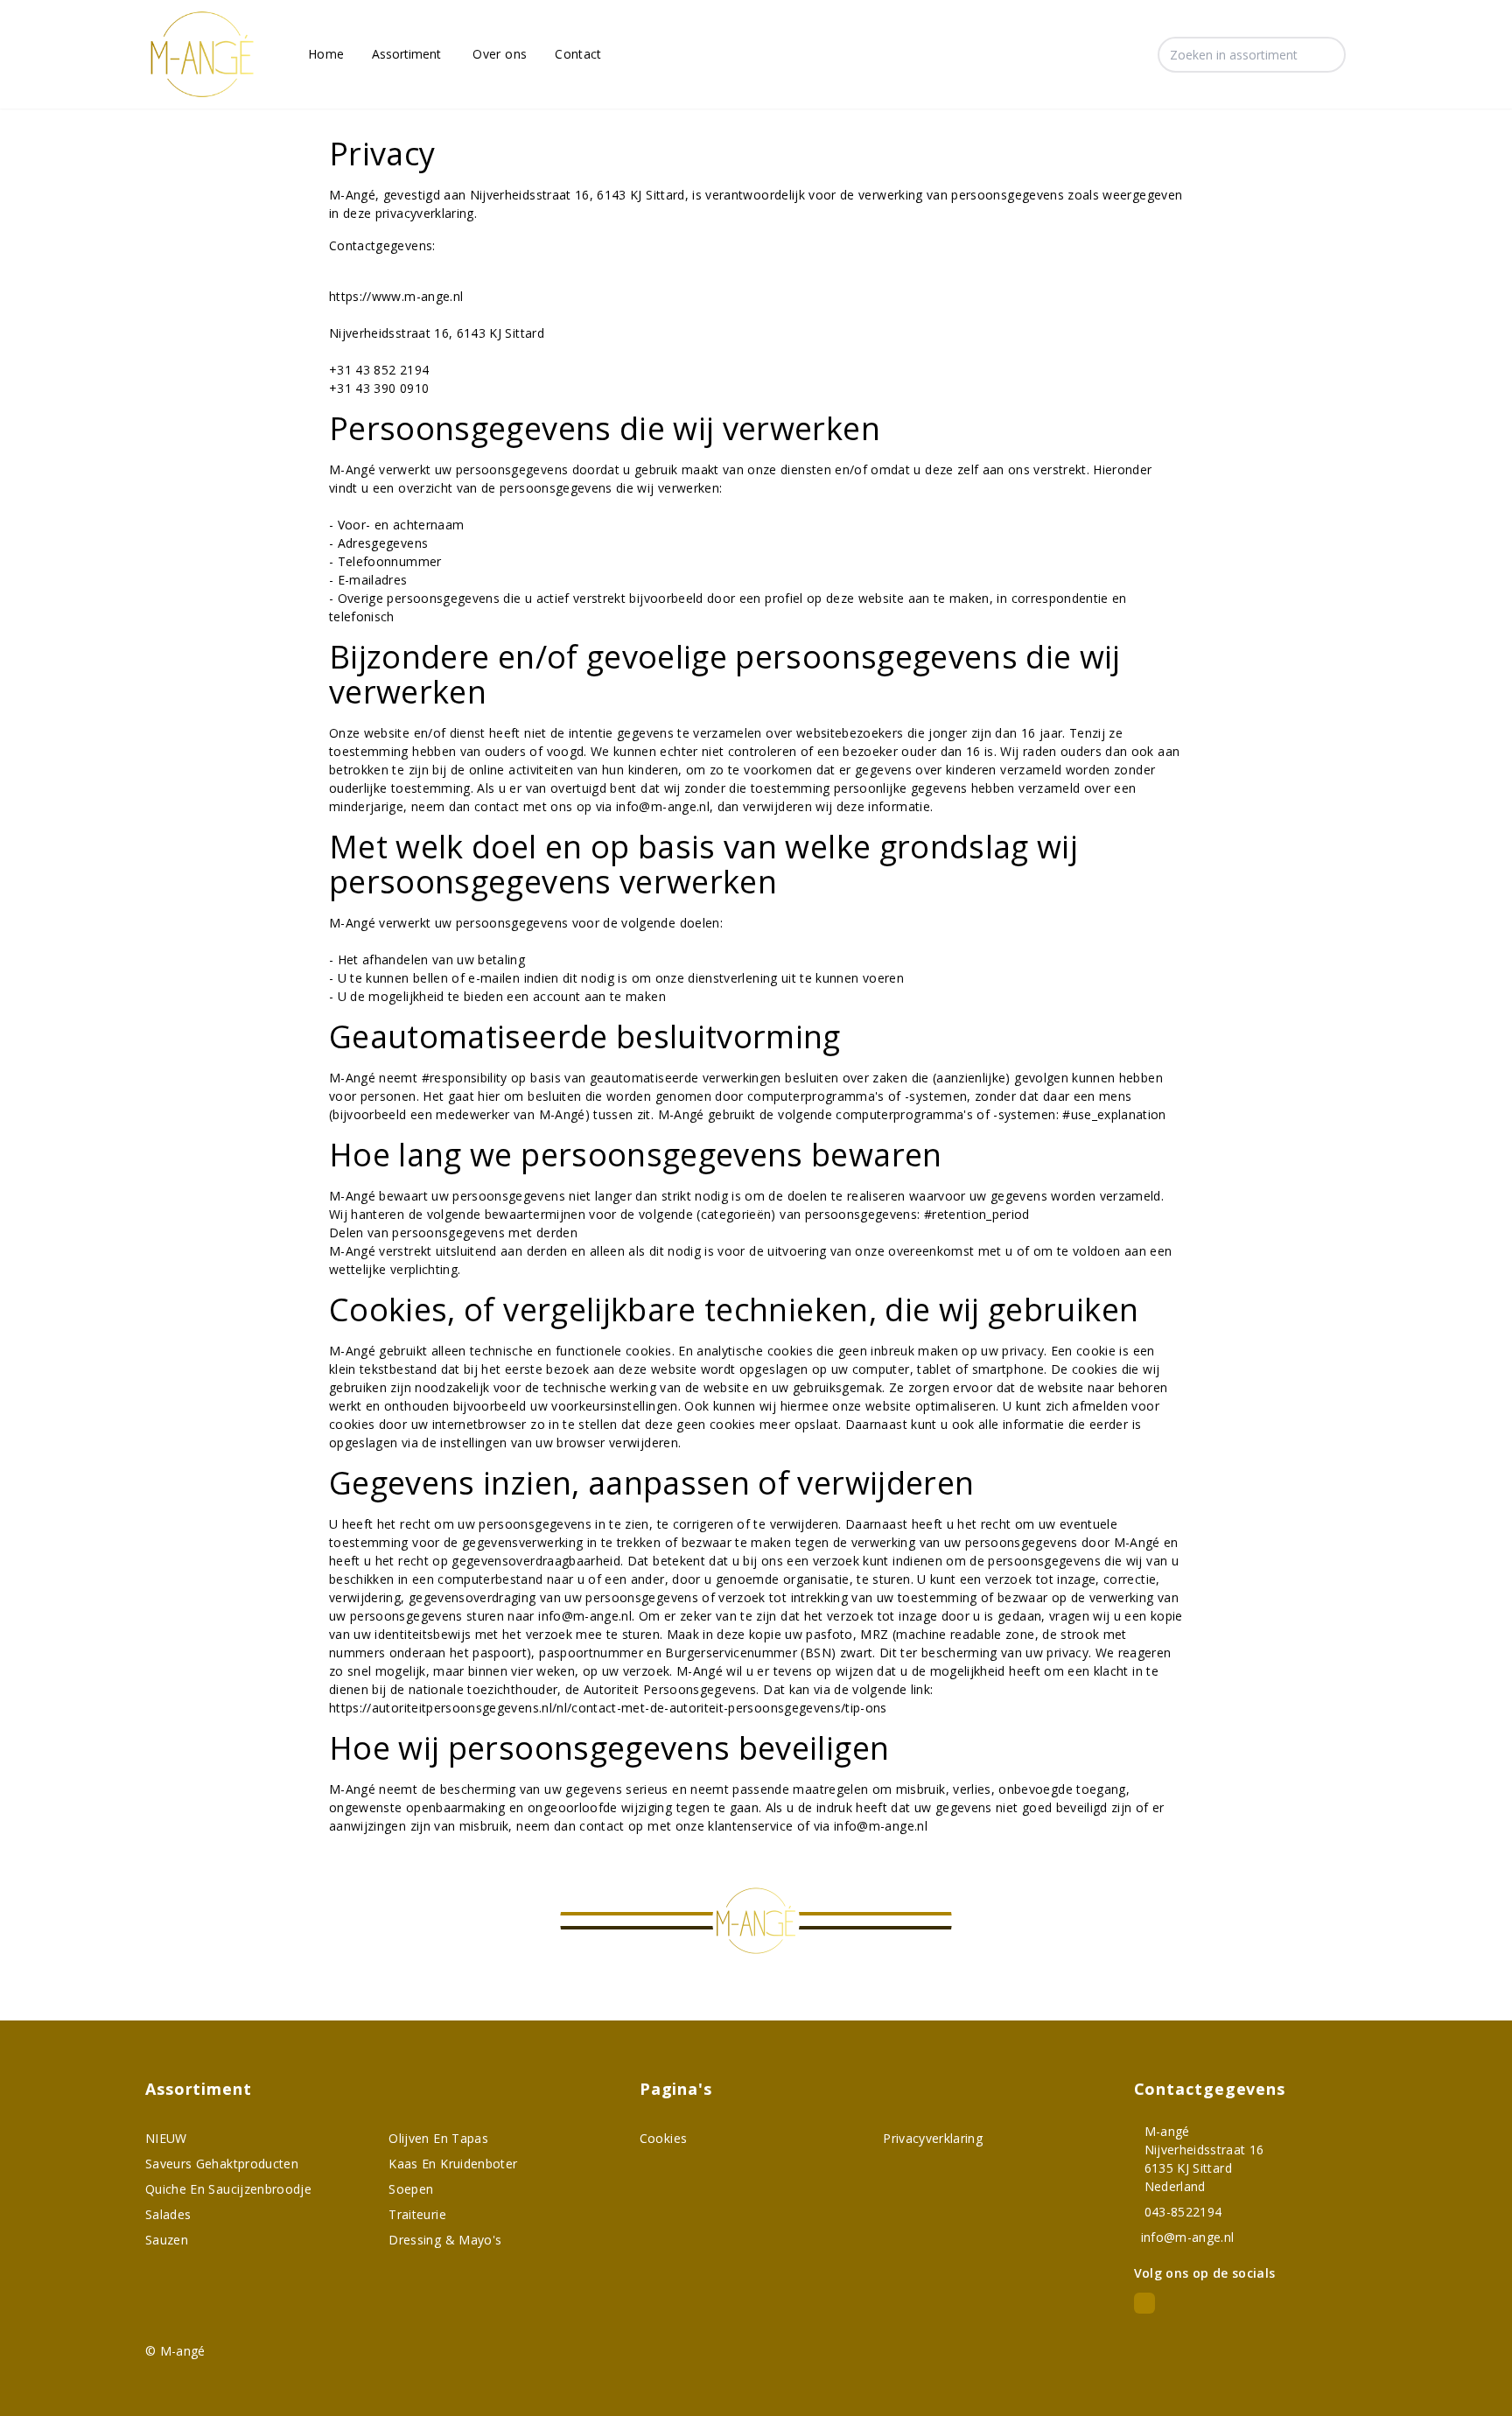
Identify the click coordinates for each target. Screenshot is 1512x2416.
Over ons (500, 54)
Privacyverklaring (933, 2138)
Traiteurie (417, 2214)
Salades (168, 2214)
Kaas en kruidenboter (453, 2164)
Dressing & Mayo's (445, 2240)
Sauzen (167, 2240)
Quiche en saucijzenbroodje (228, 2189)
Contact (578, 54)
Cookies (663, 2138)
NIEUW (166, 2138)
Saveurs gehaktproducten (222, 2164)
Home (326, 54)
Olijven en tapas (438, 2138)
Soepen (411, 2189)
